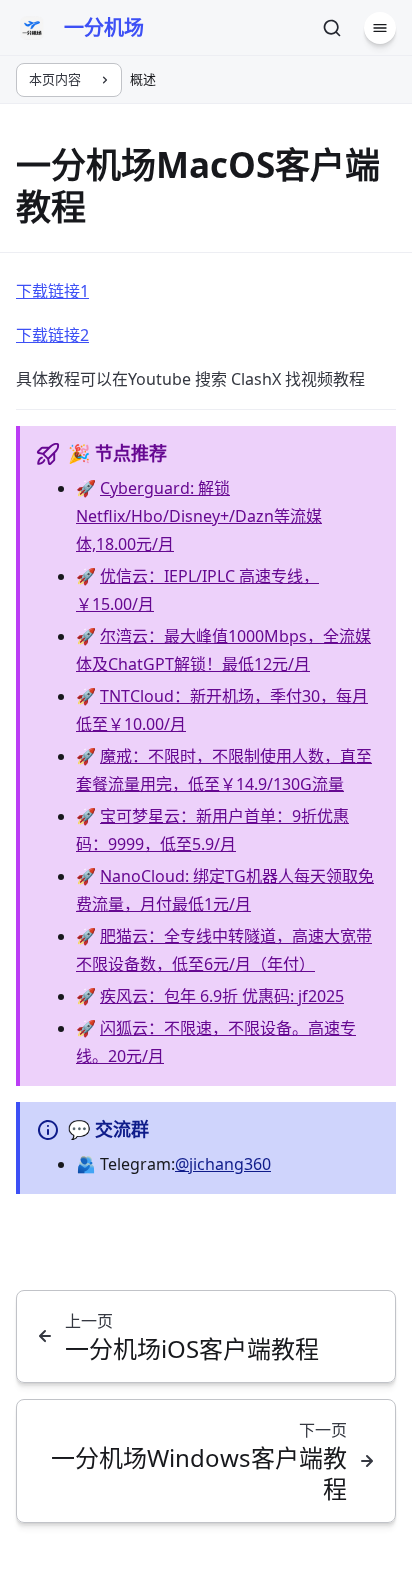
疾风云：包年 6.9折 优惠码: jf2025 (222, 996)
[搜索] (332, 28)
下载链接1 (52, 291)
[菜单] (380, 28)
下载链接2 (52, 335)
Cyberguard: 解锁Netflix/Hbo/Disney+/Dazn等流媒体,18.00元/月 (199, 516)
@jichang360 (223, 1164)
